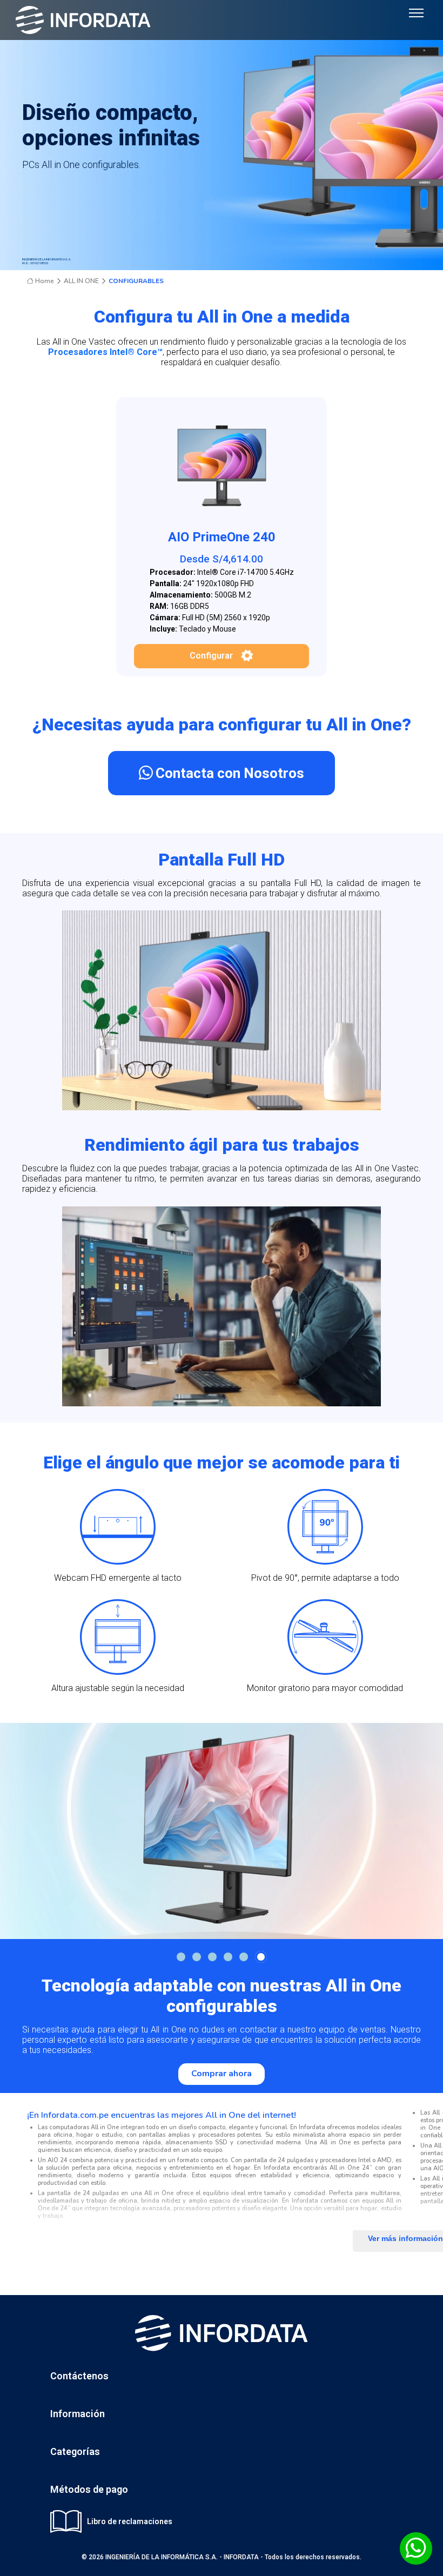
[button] (181, 1957)
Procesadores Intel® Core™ (105, 352)
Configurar (211, 656)
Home (44, 281)
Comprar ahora (222, 2074)
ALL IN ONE (81, 281)
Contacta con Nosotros (230, 773)
